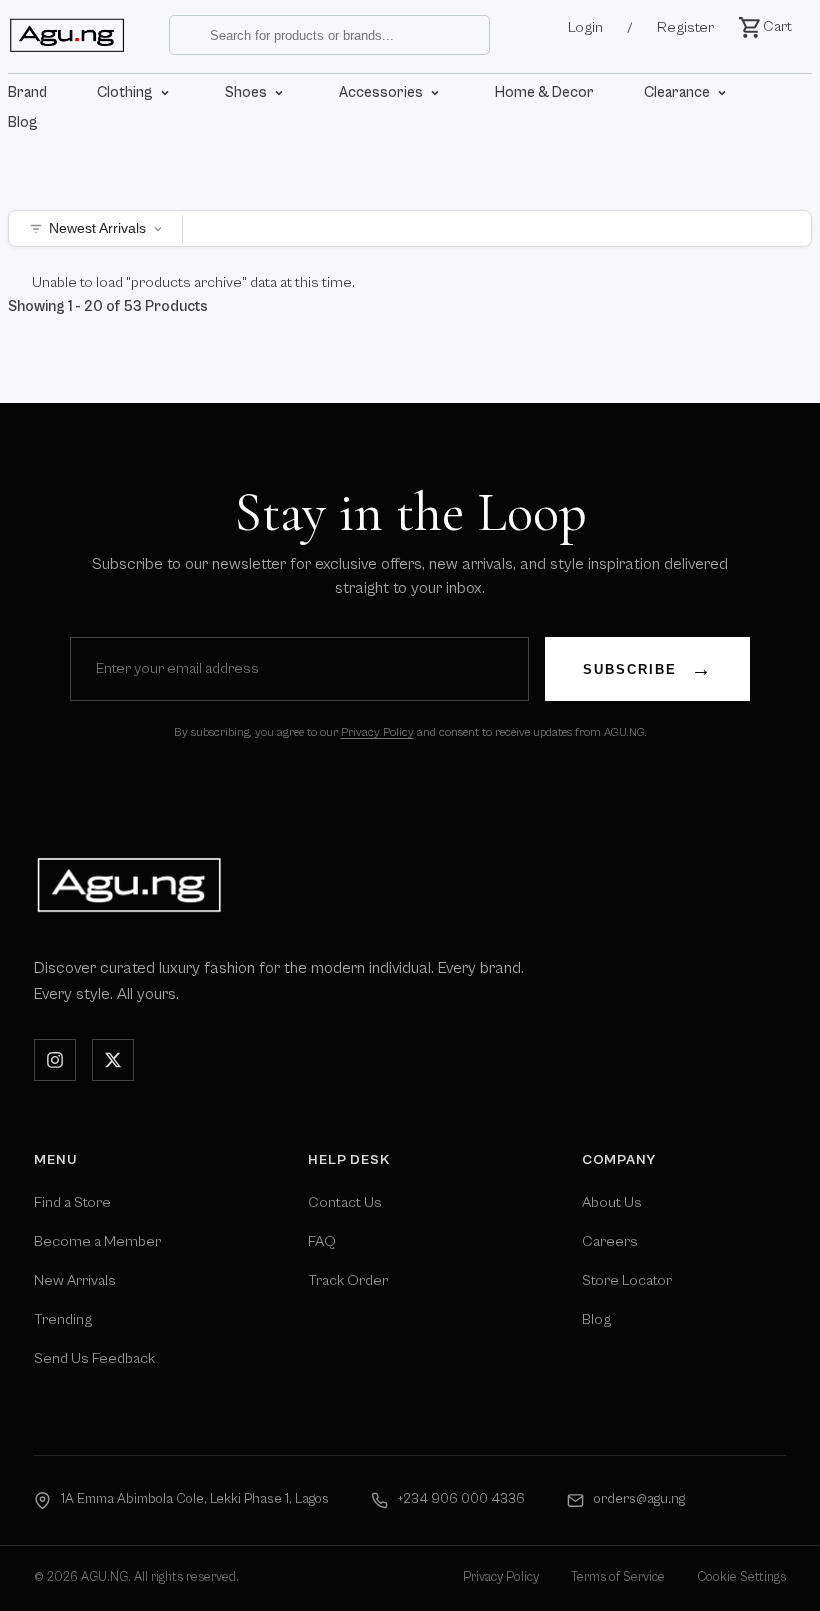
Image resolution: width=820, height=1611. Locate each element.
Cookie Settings (741, 1577)
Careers (610, 1241)
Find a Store (72, 1202)
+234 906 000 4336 (461, 1499)
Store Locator (627, 1280)
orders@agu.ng (639, 1499)
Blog (596, 1319)
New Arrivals (75, 1280)
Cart (777, 26)
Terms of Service (618, 1577)
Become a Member (97, 1241)
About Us (612, 1202)
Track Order (348, 1280)
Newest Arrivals (97, 228)
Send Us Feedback (94, 1358)
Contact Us (345, 1202)
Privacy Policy (377, 732)
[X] (113, 1060)
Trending (63, 1319)
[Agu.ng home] (129, 884)
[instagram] (55, 1060)
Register (685, 27)
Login (585, 27)
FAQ (322, 1241)
